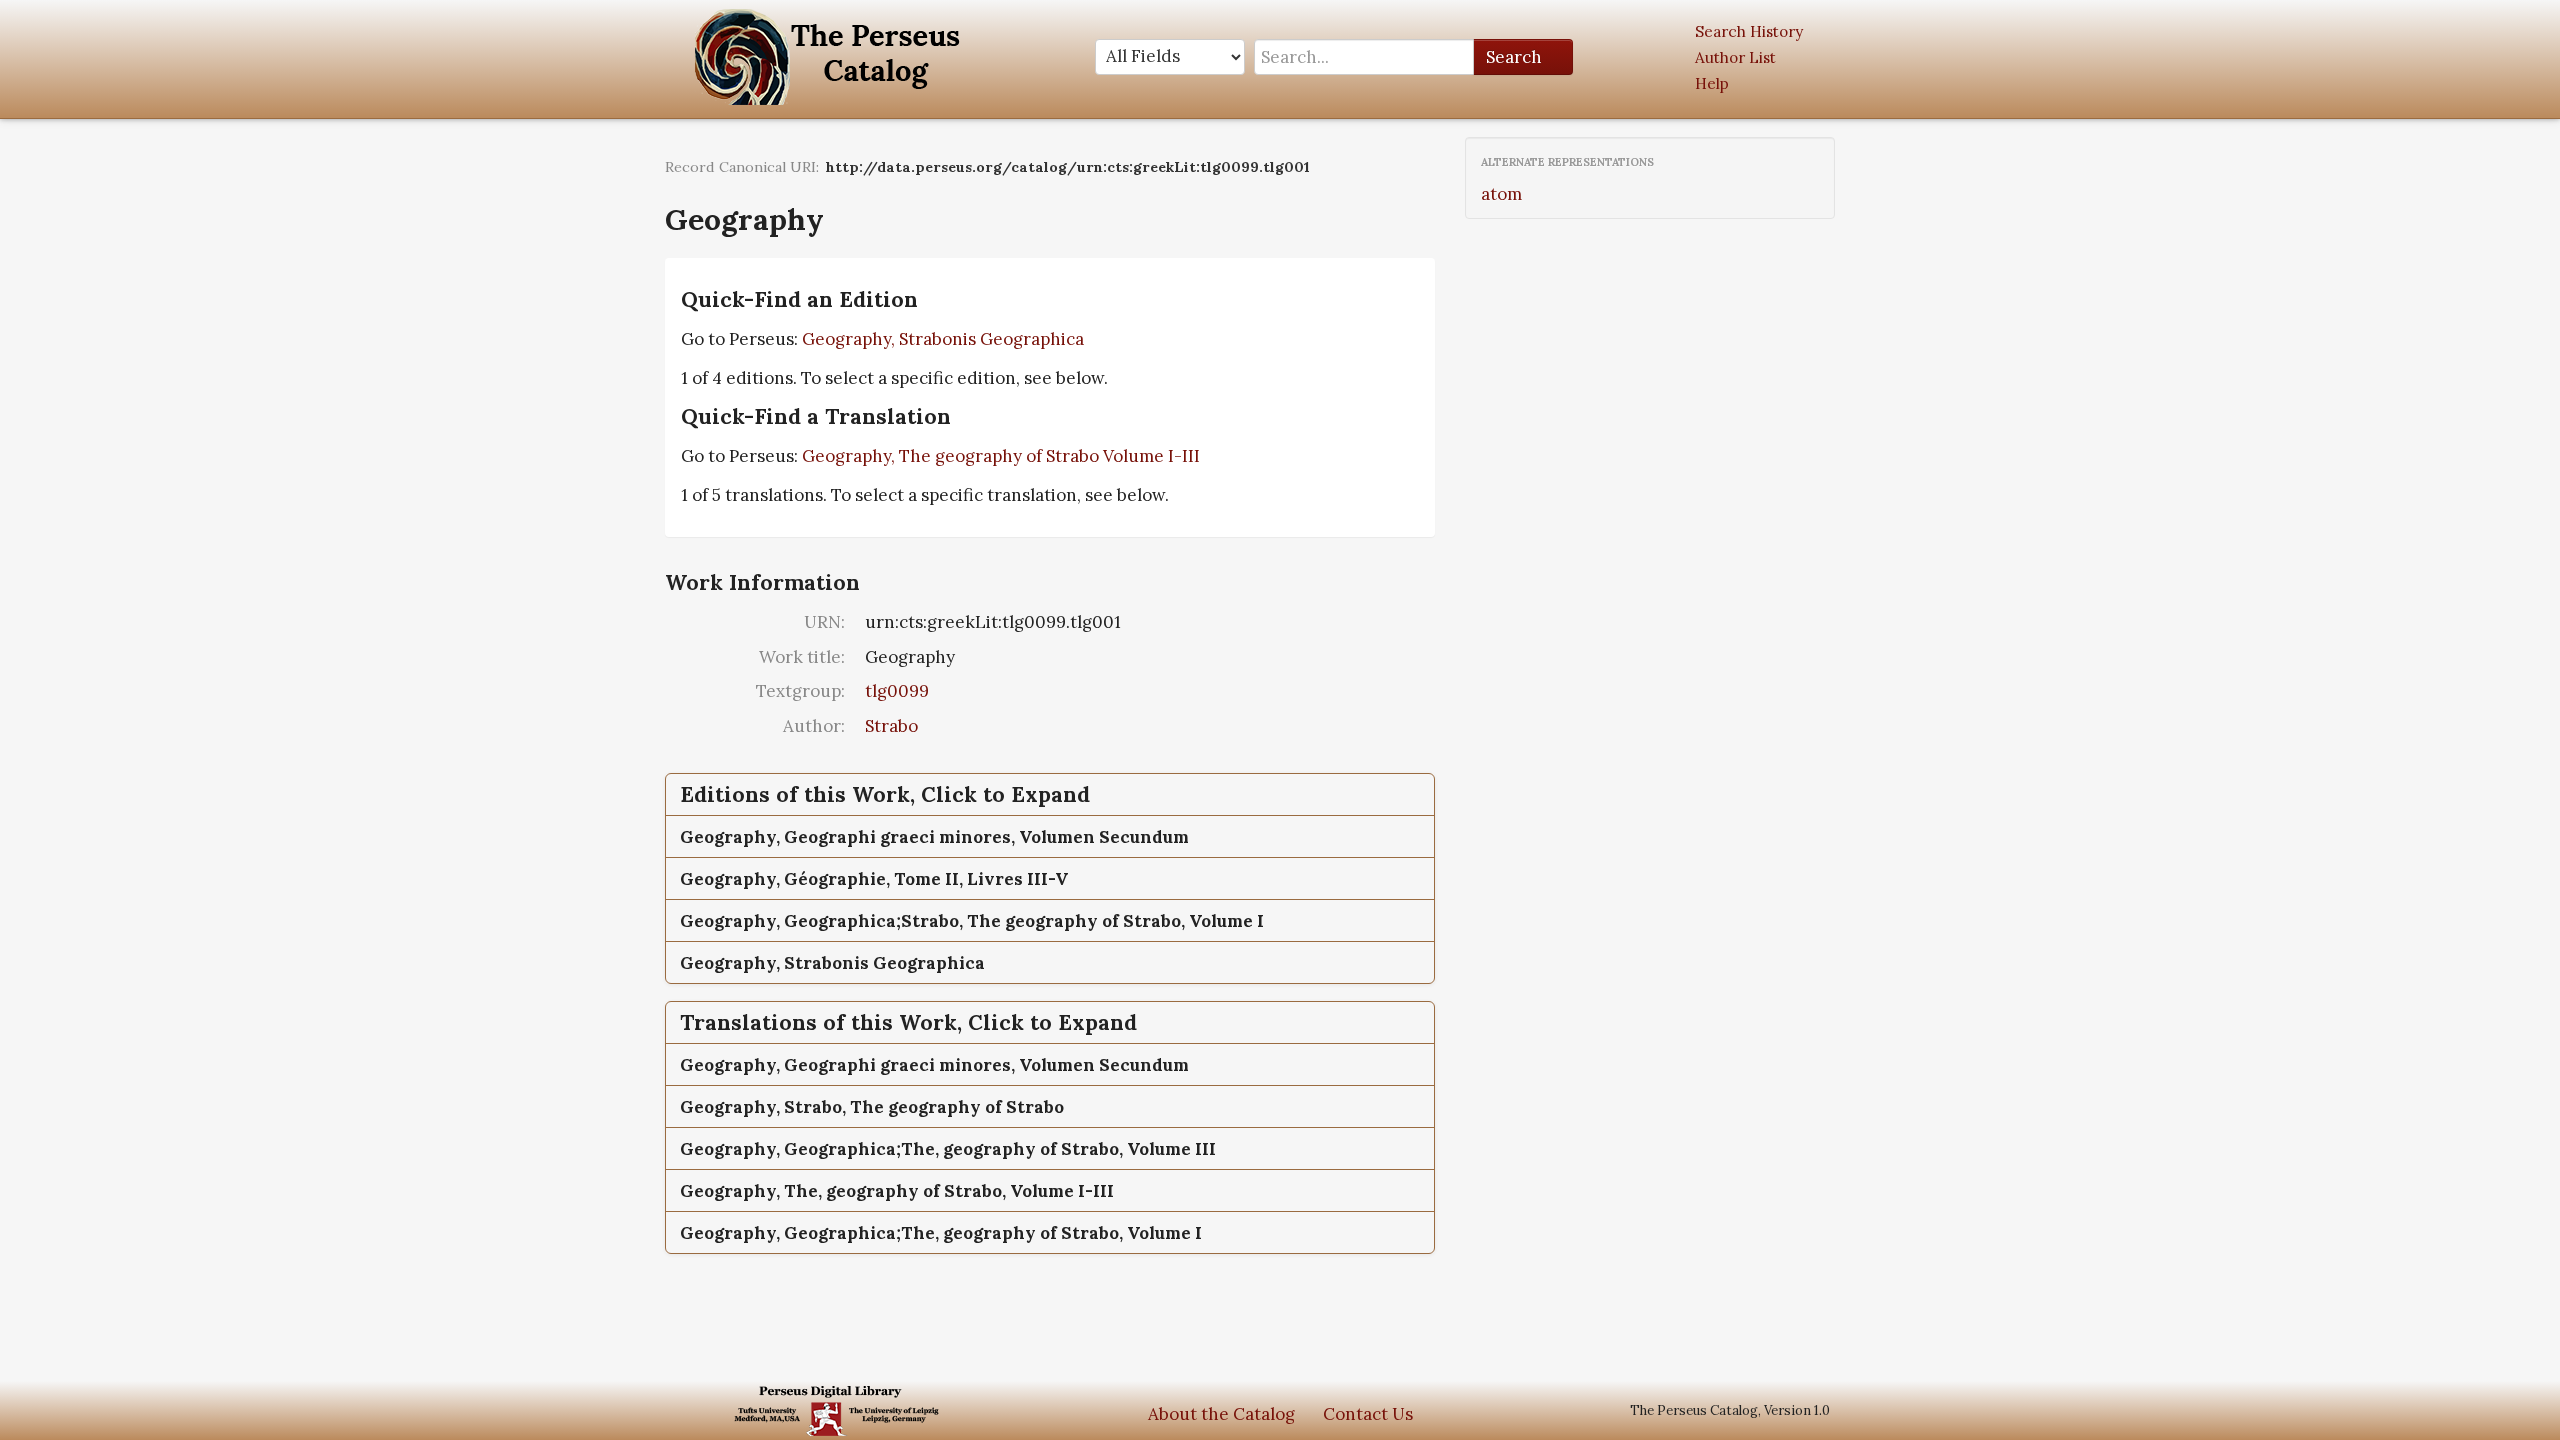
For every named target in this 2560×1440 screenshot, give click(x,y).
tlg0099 (897, 691)
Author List (1735, 57)
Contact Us (1368, 1414)
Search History (1749, 31)
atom (1501, 194)
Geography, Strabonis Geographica (943, 339)
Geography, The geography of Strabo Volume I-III (1001, 456)
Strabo (891, 726)
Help (1712, 83)
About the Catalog (1221, 1414)
